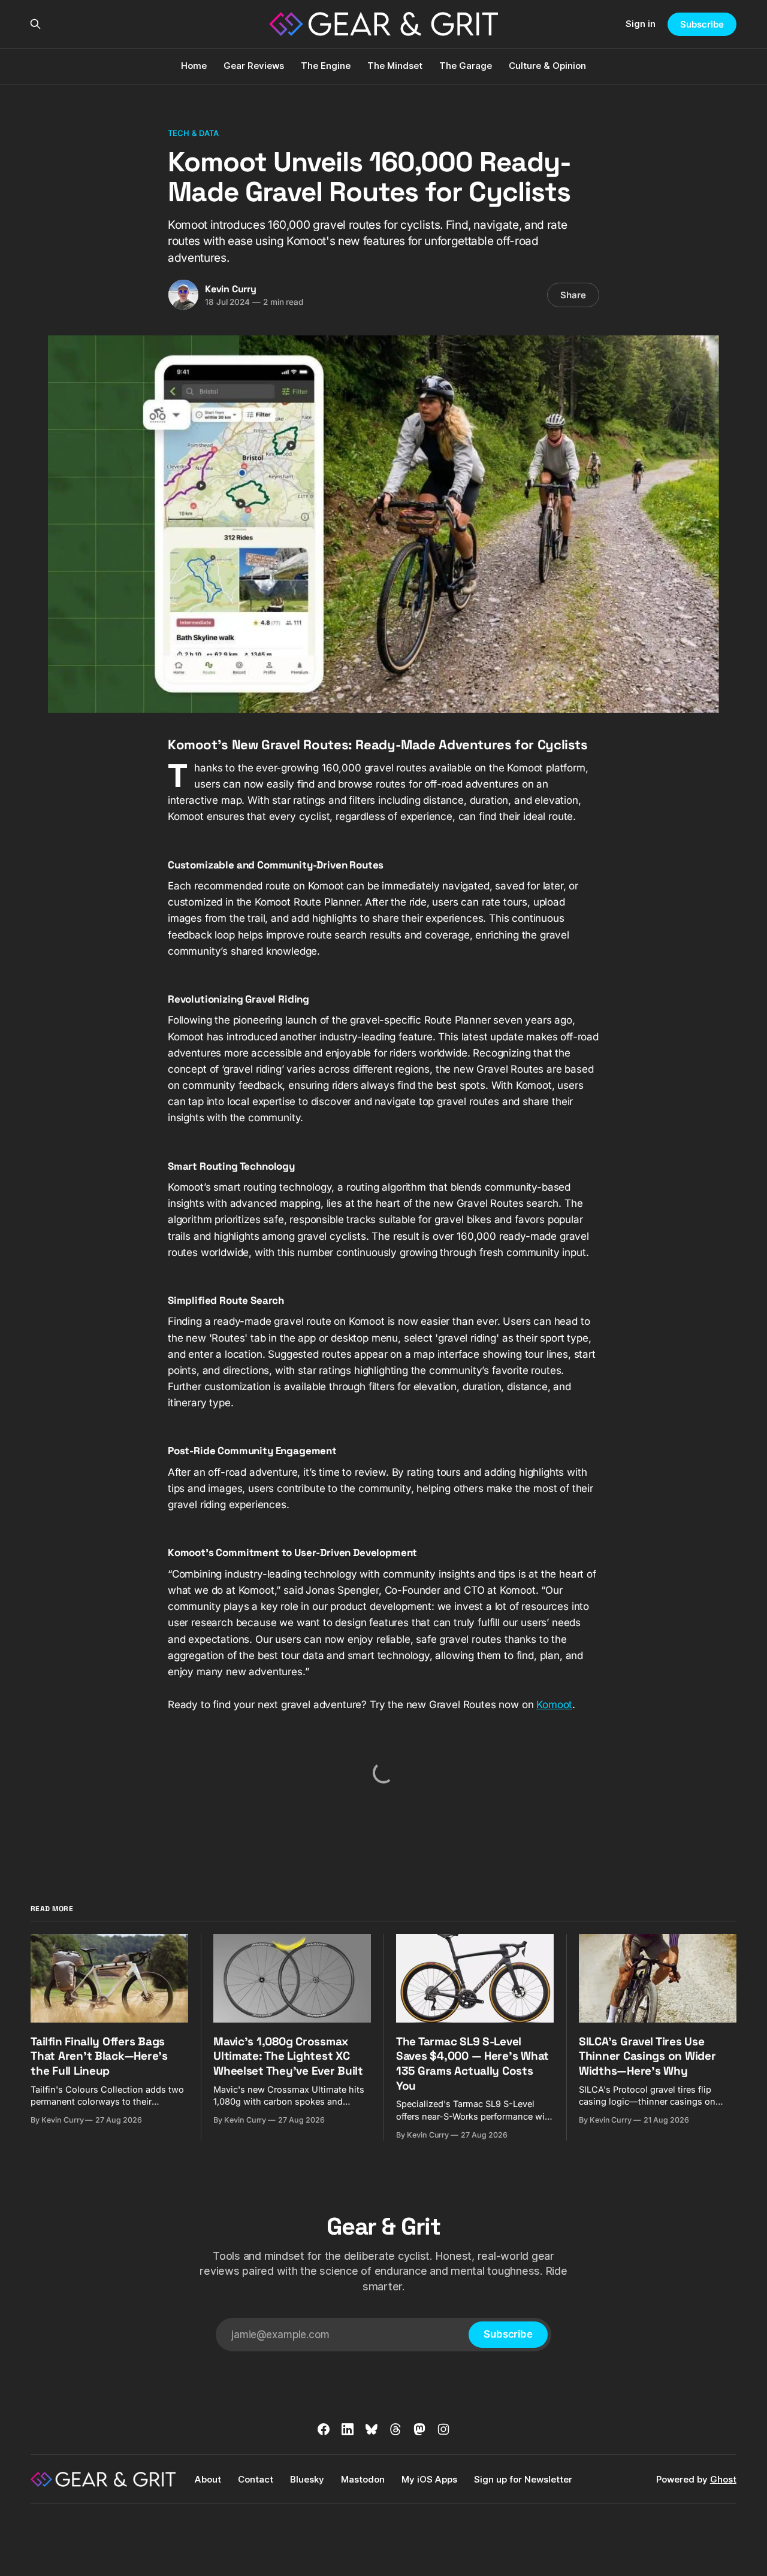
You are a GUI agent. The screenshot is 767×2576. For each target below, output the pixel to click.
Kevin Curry (231, 289)
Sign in (641, 24)
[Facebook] (324, 2429)
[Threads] (395, 2429)
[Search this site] (35, 24)
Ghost (723, 2479)
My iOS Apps (429, 2479)
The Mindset (395, 66)
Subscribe (702, 24)
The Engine (326, 66)
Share (573, 295)
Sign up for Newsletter (523, 2479)
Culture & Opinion (547, 66)
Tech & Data (193, 133)
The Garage (466, 66)
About (208, 2479)
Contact (256, 2479)
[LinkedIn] (348, 2429)
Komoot (554, 1705)
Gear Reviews (254, 66)
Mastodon (363, 2479)
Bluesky (307, 2479)
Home (194, 66)
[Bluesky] (372, 2429)
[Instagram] (443, 2429)
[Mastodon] (419, 2429)
